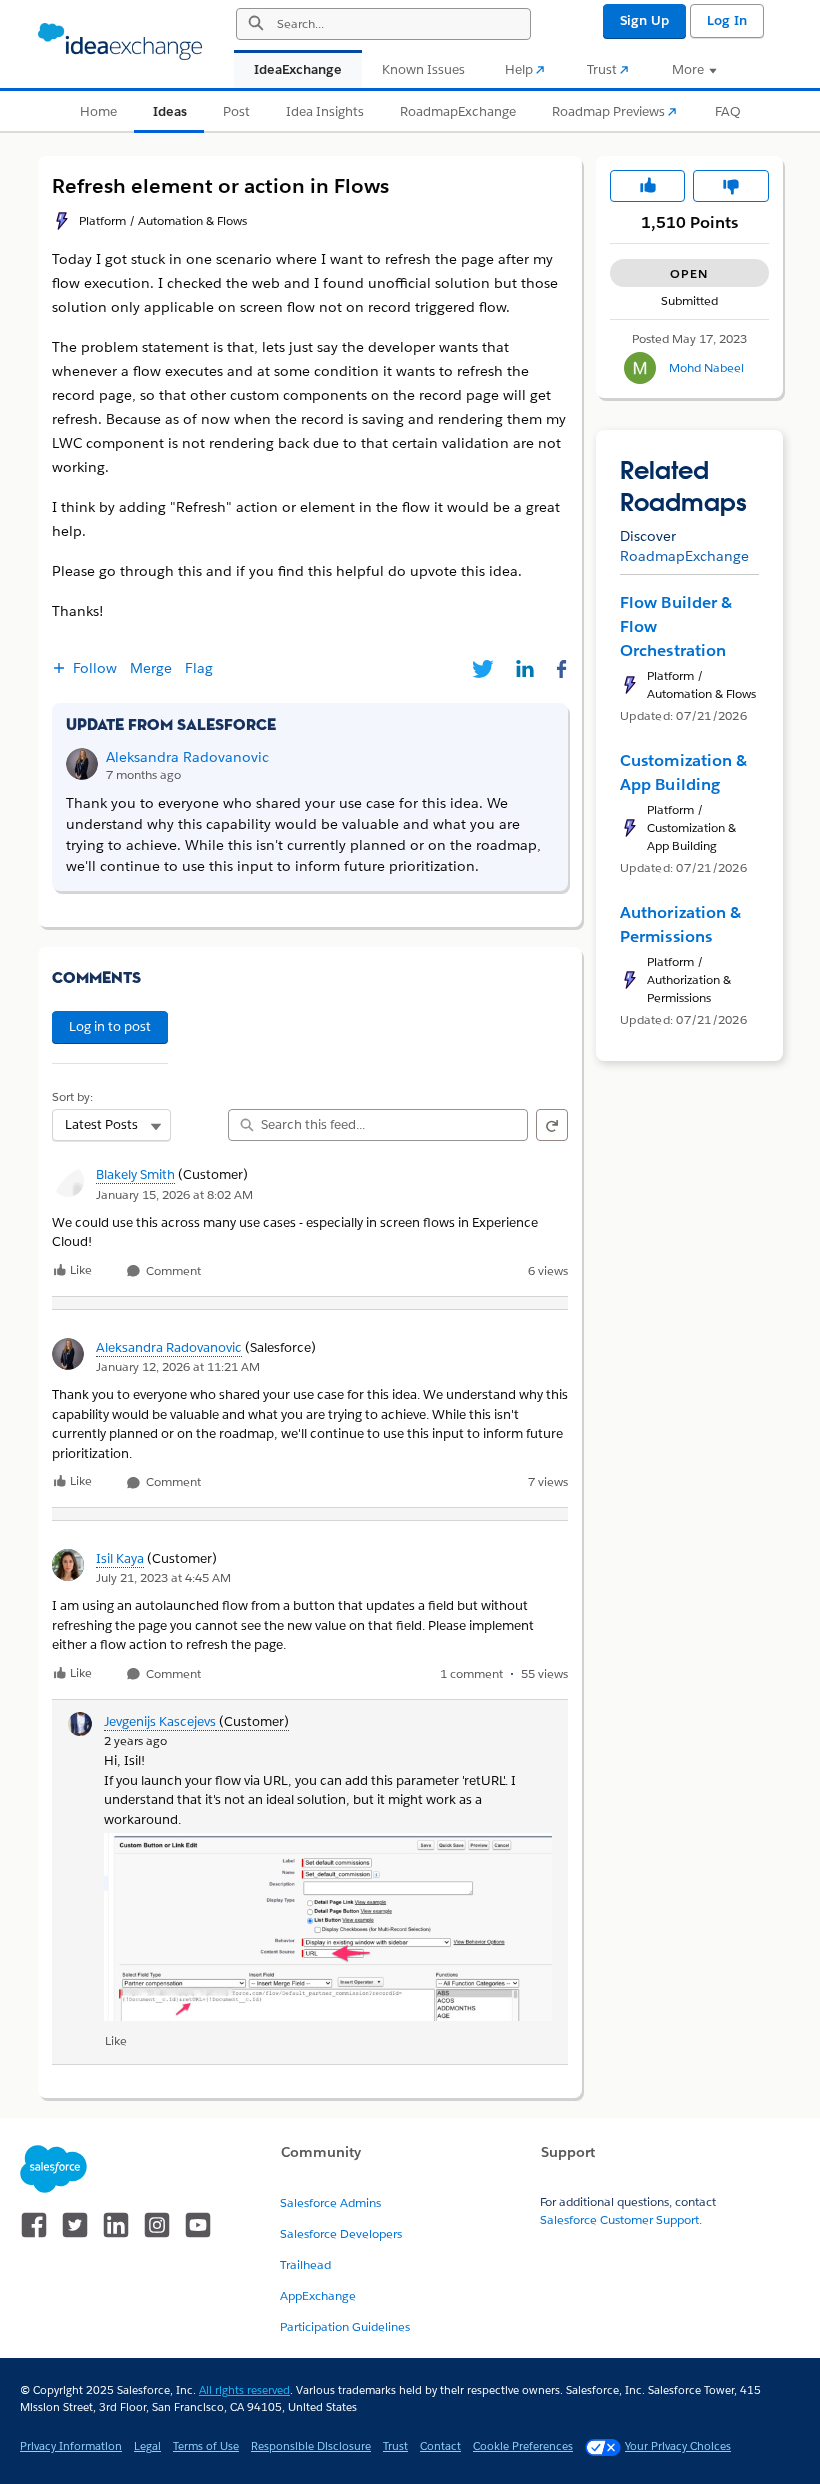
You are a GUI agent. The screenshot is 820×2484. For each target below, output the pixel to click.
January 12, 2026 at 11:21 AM (178, 1366)
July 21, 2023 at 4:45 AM (163, 1577)
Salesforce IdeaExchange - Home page (120, 42)
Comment (172, 1271)
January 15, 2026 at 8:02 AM (174, 1194)
